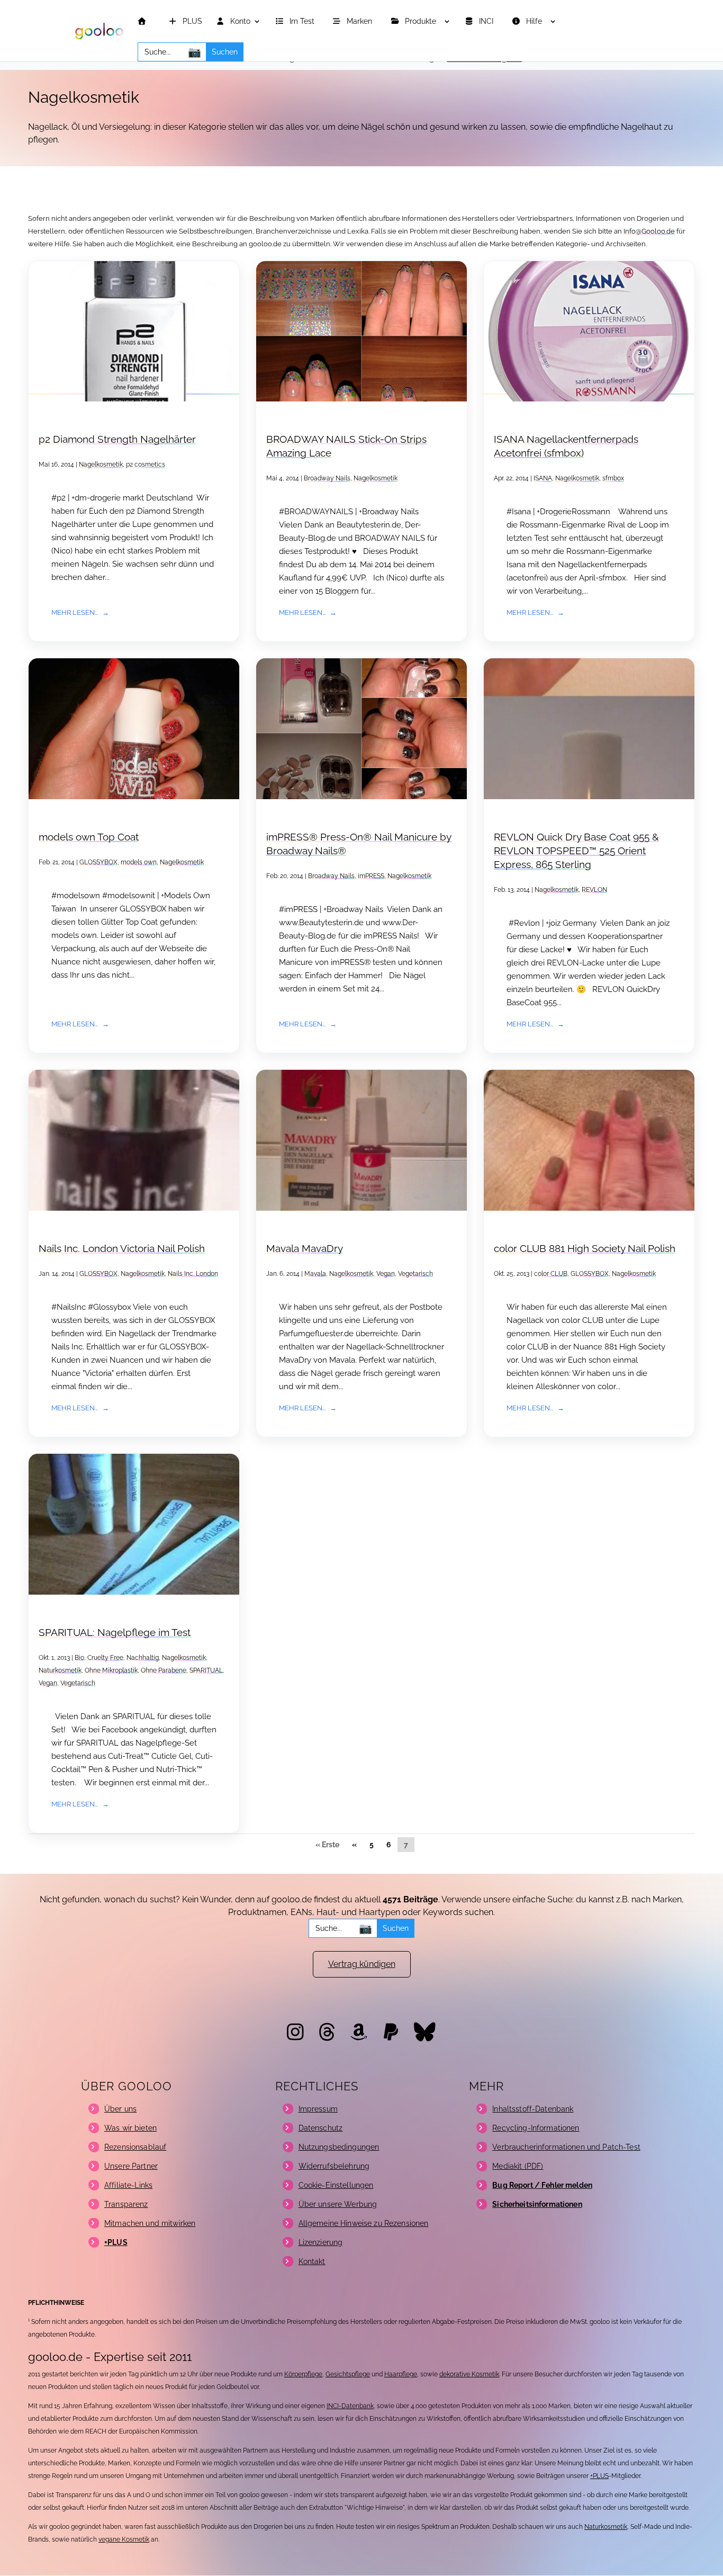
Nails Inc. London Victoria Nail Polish (122, 1249)
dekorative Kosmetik (469, 2374)
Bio (79, 1658)
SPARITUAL (206, 1670)
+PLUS (599, 2476)
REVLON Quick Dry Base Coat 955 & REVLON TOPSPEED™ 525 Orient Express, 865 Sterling (576, 851)
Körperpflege (303, 2374)
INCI (487, 21)
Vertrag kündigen (362, 1964)
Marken (360, 21)
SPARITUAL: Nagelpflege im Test (115, 1633)
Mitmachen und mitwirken (150, 2223)
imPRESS (371, 876)
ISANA (543, 478)
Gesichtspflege (348, 2374)
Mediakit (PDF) (518, 2166)
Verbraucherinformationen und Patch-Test (566, 2147)
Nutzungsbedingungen (339, 2147)
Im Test (303, 21)
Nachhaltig (143, 1658)
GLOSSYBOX (98, 862)
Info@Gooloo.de (649, 231)
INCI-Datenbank (350, 2406)
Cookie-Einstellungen (336, 2185)
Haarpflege (401, 2374)
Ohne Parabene (164, 1670)
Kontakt (312, 2261)
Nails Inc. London (193, 1274)
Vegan (386, 1274)
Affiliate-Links (128, 2185)
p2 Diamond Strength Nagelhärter (117, 439)
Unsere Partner (131, 2166)
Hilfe (535, 21)
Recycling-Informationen (536, 2128)
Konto (239, 21)
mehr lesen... (75, 612)
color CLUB (551, 1274)
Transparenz (126, 2204)
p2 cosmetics (146, 464)
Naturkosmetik (60, 1670)
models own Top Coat (89, 837)
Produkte (422, 21)
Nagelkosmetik (101, 464)
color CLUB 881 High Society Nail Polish (585, 1249)
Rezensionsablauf (135, 2147)
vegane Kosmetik (124, 2539)
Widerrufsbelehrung (334, 2166)
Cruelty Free (105, 1658)
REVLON (594, 890)
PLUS (191, 21)
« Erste (327, 1845)
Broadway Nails (327, 478)
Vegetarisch (415, 1274)
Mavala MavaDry (305, 1249)
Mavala (315, 1274)
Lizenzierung (321, 2242)
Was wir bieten (130, 2128)
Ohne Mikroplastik (111, 1670)
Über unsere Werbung (338, 2204)
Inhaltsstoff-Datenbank (533, 2109)
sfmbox (613, 478)
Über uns (120, 2109)
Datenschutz (321, 2128)
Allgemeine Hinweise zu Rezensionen (364, 2223)
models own (139, 862)
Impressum (318, 2109)
